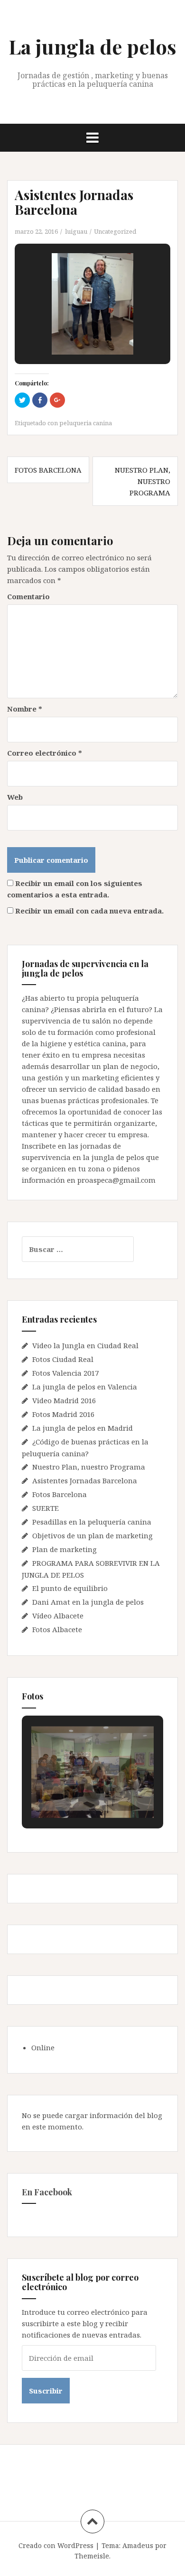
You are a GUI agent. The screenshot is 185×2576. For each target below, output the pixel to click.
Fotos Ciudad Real (63, 1359)
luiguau (76, 231)
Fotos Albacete (57, 1629)
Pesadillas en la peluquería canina (92, 1522)
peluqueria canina (86, 423)
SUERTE (46, 1508)
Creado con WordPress (56, 2545)
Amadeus (138, 2545)
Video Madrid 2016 (64, 1400)
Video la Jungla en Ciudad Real (85, 1345)
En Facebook (47, 2192)
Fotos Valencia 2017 (65, 1373)
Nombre (25, 709)
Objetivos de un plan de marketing (92, 1535)
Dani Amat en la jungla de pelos (88, 1602)
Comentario (28, 596)
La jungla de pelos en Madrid (83, 1428)
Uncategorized (115, 231)
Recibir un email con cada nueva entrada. (89, 911)
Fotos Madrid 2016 (63, 1414)
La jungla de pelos (92, 46)
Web (15, 797)
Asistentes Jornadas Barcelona (85, 1480)
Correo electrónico (45, 753)
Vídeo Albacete (58, 1616)
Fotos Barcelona (48, 470)
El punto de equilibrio (70, 1588)
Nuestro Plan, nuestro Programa (143, 481)
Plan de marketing (65, 1549)
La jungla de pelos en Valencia (85, 1387)
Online (43, 2047)
